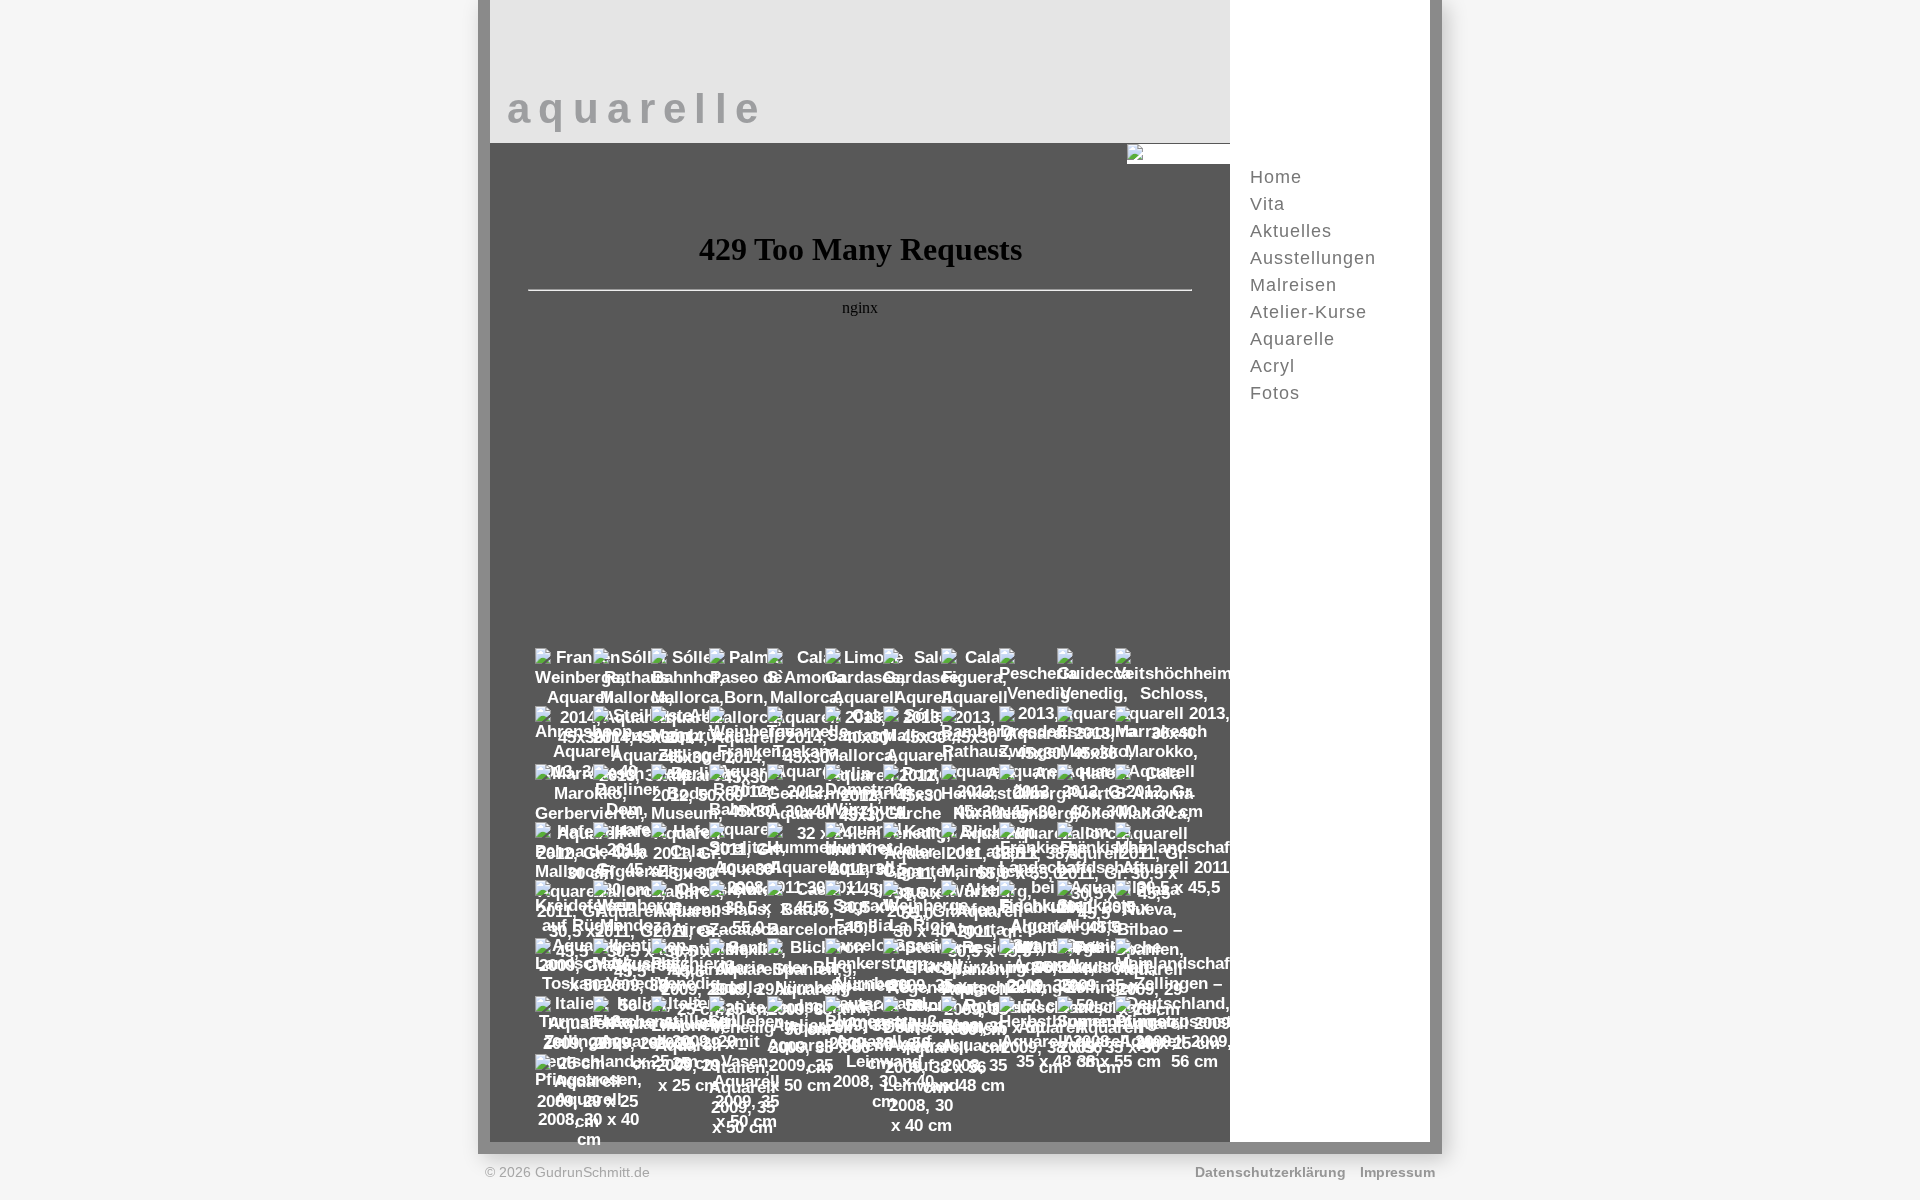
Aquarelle (1292, 339)
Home (1276, 177)
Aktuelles (1291, 231)
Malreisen (1293, 285)
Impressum (1397, 1172)
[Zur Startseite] (1218, 152)
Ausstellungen (1313, 258)
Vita (1267, 204)
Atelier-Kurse (1308, 312)
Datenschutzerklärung (1270, 1172)
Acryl (1272, 366)
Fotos (1275, 393)
